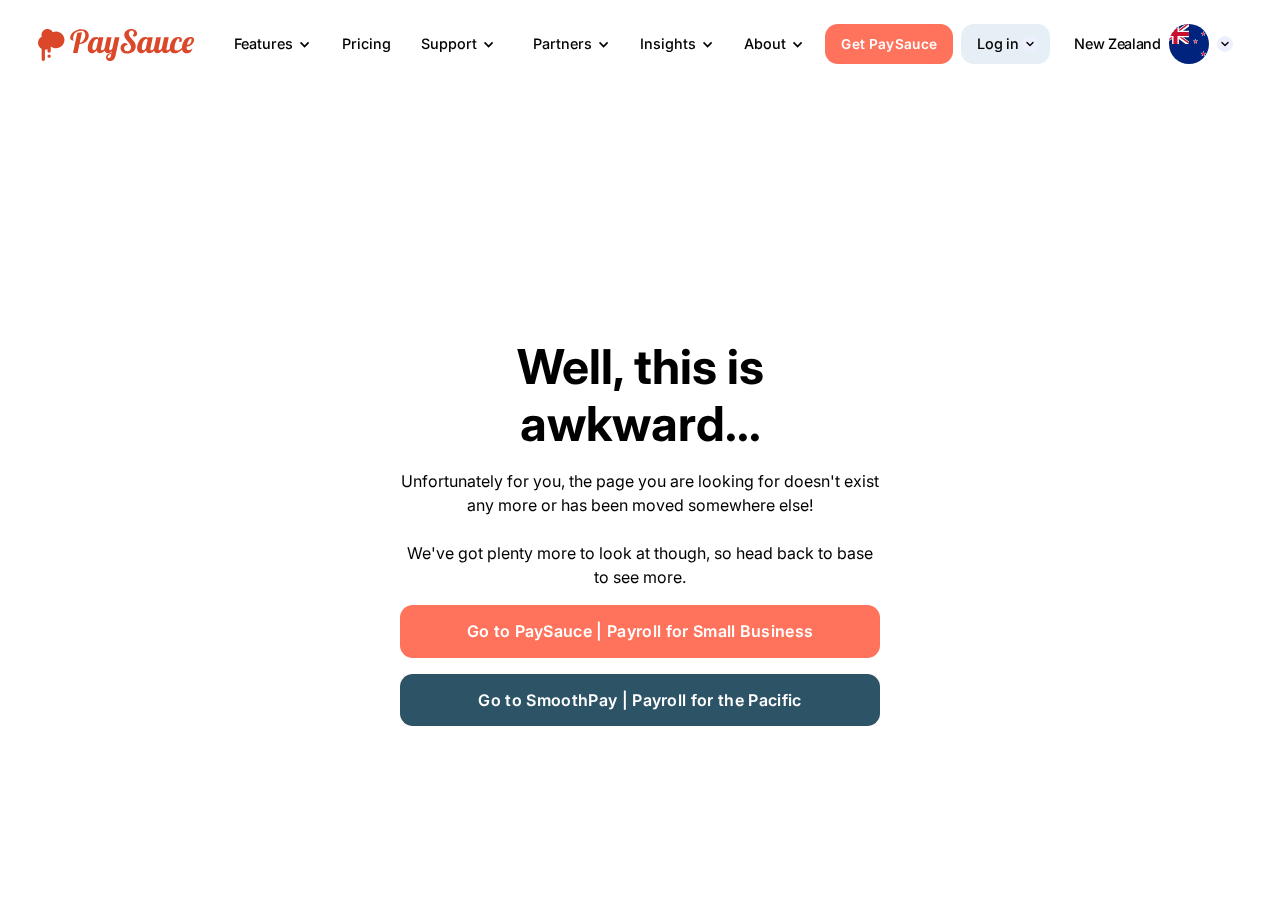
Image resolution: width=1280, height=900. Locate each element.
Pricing (366, 43)
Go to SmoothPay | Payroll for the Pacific (639, 700)
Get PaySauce (889, 44)
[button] (272, 44)
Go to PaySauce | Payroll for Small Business (640, 631)
